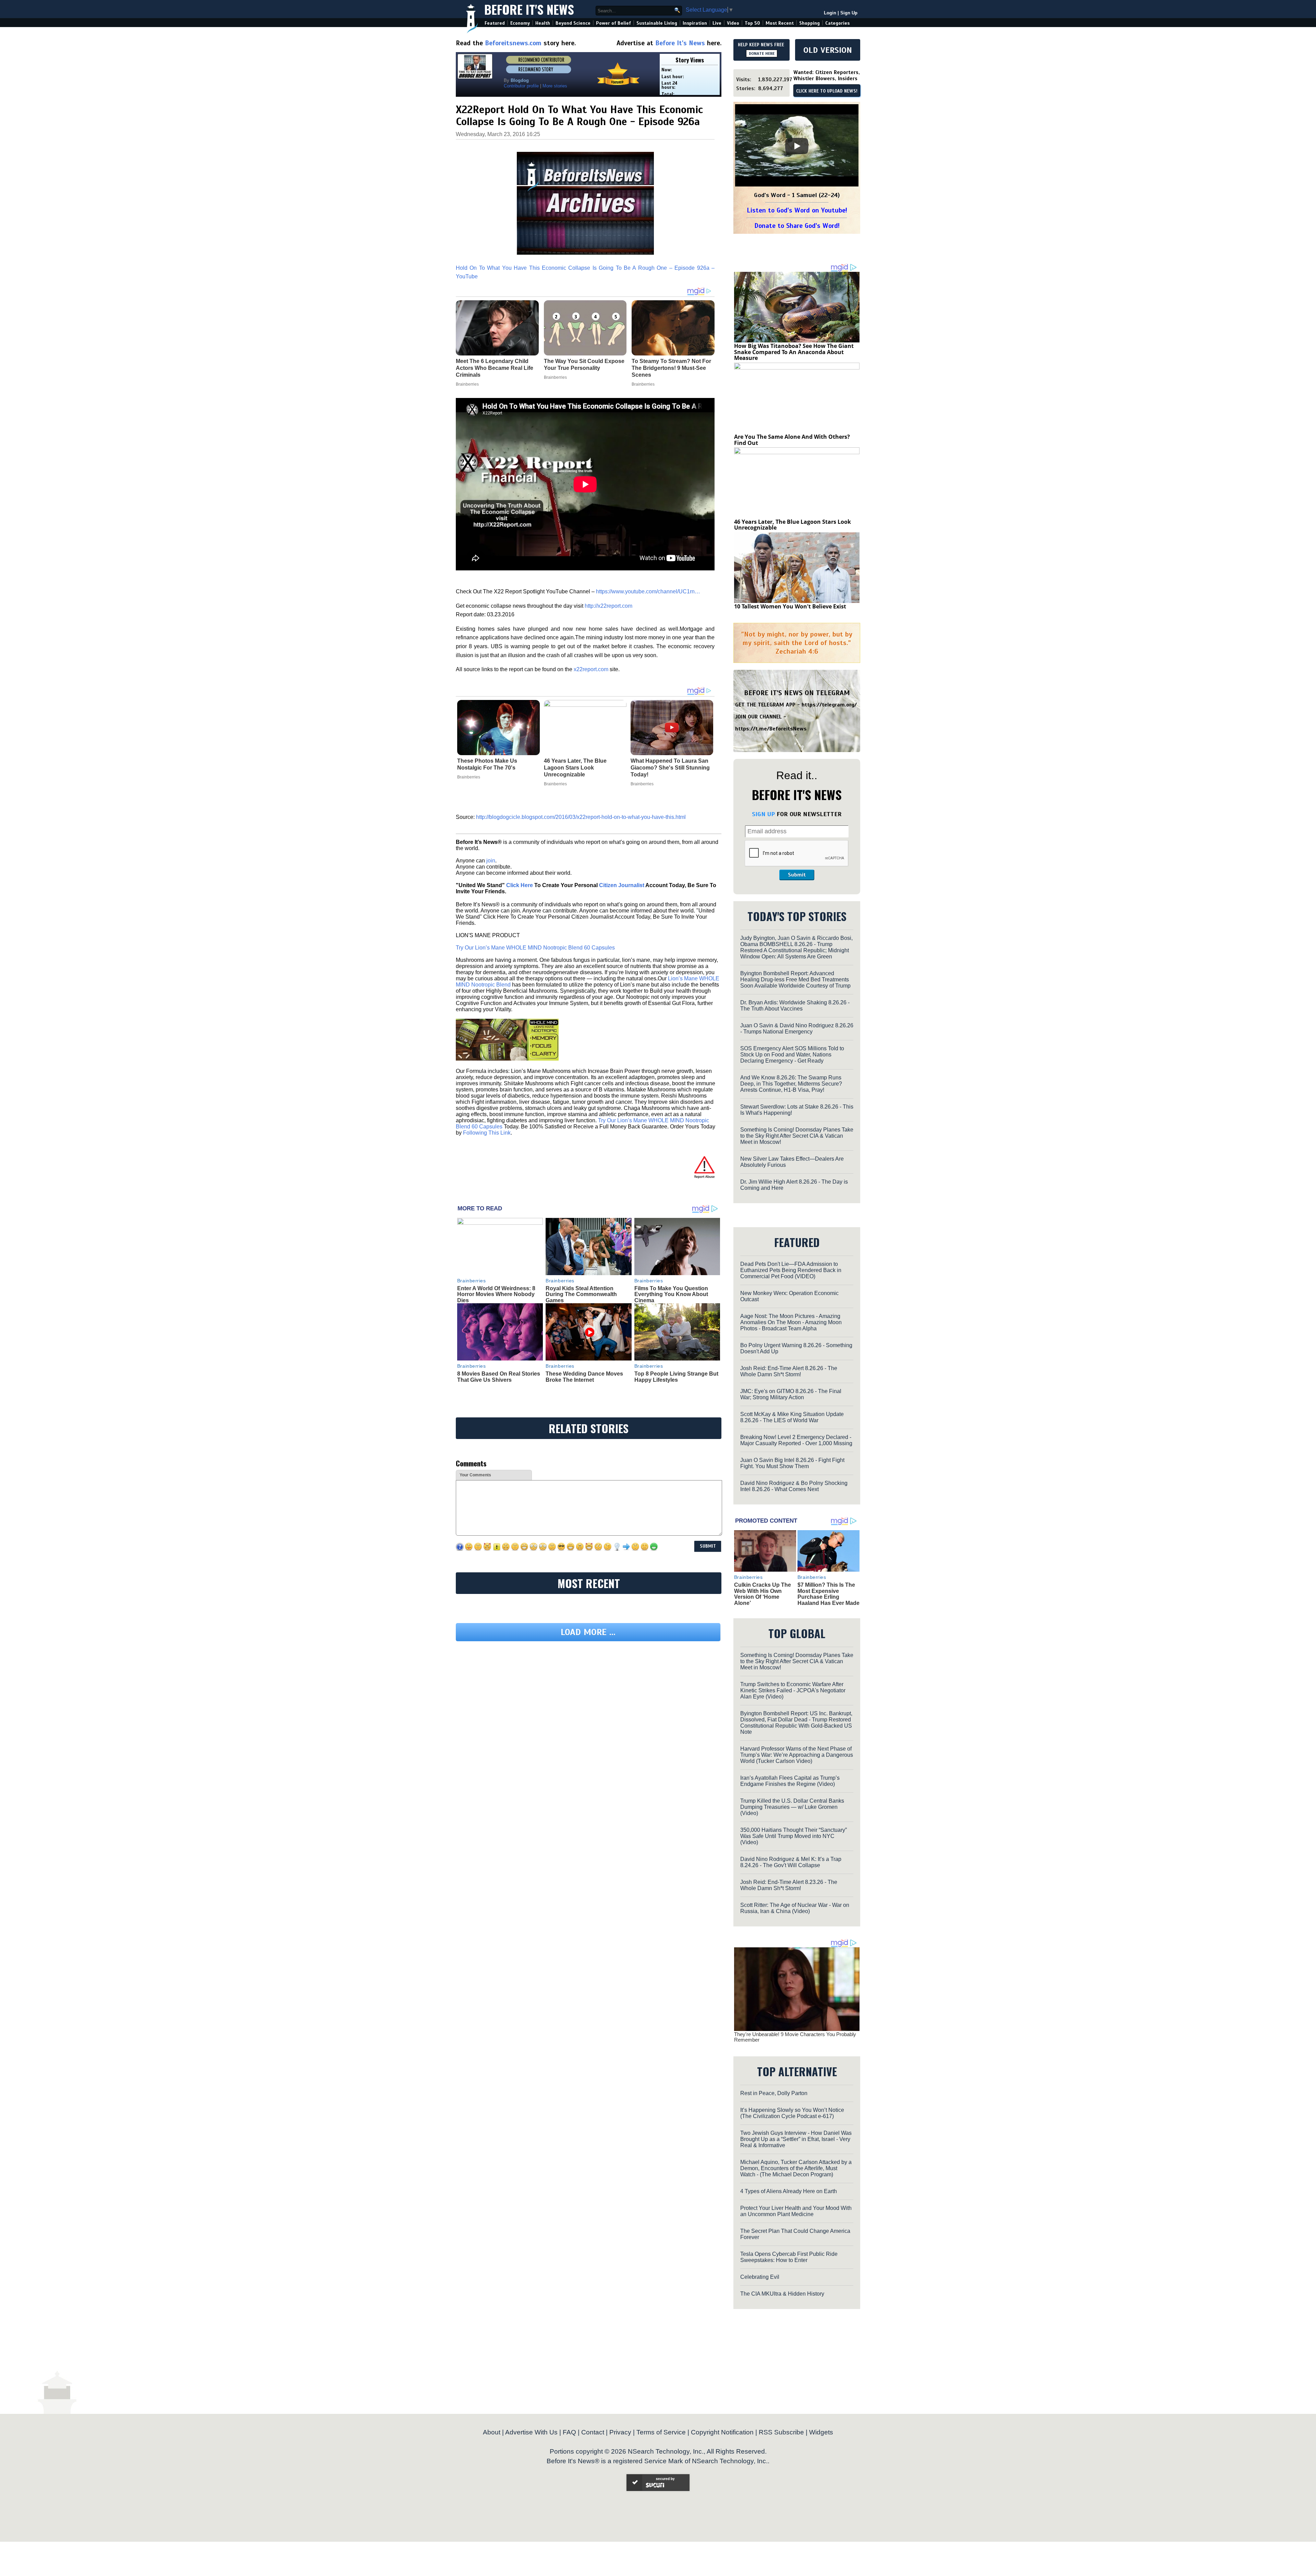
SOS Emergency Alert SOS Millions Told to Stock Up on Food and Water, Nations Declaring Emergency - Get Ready (792, 1055)
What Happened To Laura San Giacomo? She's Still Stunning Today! (670, 768)
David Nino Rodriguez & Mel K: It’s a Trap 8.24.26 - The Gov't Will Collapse (791, 1862)
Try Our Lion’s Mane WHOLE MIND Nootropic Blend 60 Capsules (535, 948)
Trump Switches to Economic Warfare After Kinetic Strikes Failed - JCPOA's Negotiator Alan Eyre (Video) (793, 1690)
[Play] (797, 146)
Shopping (809, 23)
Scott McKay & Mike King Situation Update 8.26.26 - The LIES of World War (792, 1417)
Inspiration (695, 23)
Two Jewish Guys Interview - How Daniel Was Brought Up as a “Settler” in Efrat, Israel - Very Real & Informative (796, 2139)
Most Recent (780, 23)
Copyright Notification (722, 2432)
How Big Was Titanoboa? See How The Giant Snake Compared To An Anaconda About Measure (794, 352)
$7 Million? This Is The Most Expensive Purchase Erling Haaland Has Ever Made (828, 1594)
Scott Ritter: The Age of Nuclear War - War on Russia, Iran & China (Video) (795, 1908)
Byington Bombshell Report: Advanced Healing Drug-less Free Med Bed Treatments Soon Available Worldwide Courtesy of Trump (795, 979)
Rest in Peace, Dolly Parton (774, 2093)
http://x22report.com (608, 606)
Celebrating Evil (760, 2277)
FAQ (569, 2432)
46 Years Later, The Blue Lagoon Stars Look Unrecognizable (575, 768)
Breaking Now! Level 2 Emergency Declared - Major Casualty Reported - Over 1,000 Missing (796, 1440)
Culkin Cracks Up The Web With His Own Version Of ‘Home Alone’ (763, 1594)
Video (733, 23)
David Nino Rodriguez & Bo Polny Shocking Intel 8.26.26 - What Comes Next (794, 1486)
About (492, 2432)
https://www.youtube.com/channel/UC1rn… (648, 591)
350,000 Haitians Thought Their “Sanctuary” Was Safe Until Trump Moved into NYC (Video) (794, 1836)
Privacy (620, 2432)
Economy (520, 23)
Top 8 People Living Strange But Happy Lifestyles (676, 1377)
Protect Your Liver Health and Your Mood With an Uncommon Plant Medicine (796, 2211)
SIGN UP (763, 814)
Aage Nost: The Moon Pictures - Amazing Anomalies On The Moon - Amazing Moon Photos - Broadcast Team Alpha (791, 1322)
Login (830, 13)
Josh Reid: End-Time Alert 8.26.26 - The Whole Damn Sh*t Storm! (789, 1371)
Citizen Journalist (622, 885)
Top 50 (752, 23)
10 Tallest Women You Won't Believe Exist (790, 606)
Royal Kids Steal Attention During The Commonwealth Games (581, 1294)
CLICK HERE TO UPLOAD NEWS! (827, 91)
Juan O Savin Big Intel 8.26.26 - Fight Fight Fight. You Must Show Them (792, 1463)
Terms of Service (661, 2432)
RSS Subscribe (781, 2432)
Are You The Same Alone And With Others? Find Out (792, 440)
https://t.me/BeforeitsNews (771, 729)
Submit (797, 875)
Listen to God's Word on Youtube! (797, 210)
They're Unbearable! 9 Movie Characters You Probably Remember (795, 2037)
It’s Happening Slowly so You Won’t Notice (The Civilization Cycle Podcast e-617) (792, 2113)
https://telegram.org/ (829, 705)
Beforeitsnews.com (513, 43)
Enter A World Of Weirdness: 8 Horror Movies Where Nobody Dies (496, 1294)
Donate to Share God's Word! (797, 226)
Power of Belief (613, 23)
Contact (593, 2432)
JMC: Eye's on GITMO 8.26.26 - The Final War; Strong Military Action (791, 1394)
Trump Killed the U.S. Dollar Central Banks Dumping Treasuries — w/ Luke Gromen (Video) (792, 1807)
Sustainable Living (657, 23)
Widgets (821, 2432)
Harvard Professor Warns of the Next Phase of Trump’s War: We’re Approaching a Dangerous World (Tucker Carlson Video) (797, 1755)
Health (543, 23)
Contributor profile (521, 86)
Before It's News (529, 9)
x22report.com (591, 669)
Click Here (520, 885)
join (491, 861)
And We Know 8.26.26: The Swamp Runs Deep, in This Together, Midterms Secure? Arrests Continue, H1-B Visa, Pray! (791, 1084)
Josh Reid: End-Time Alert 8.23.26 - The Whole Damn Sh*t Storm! (789, 1885)
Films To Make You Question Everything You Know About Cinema (671, 1294)
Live (717, 23)
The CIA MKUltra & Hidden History (782, 2294)
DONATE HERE (762, 53)
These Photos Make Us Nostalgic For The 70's (487, 764)
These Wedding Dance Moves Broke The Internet (584, 1377)
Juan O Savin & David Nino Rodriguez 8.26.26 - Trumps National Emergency (797, 1029)
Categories (837, 23)
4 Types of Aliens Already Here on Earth (789, 2191)
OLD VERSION (828, 50)
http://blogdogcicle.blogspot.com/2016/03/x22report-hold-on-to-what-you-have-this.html (581, 817)
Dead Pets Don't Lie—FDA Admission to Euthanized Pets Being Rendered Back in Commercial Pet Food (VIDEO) (791, 1270)
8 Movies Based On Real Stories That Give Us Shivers (499, 1377)
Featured (495, 23)
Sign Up (849, 13)
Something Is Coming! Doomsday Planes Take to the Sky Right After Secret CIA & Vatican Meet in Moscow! (797, 1136)
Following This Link (487, 1133)
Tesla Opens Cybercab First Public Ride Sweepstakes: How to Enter (789, 2257)
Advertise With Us (531, 2432)
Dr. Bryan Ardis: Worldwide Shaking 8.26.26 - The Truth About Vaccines (795, 1006)
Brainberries (469, 777)
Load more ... (588, 1695)
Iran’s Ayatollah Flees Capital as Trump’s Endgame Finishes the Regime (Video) (790, 1781)
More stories (555, 86)
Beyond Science (573, 23)
